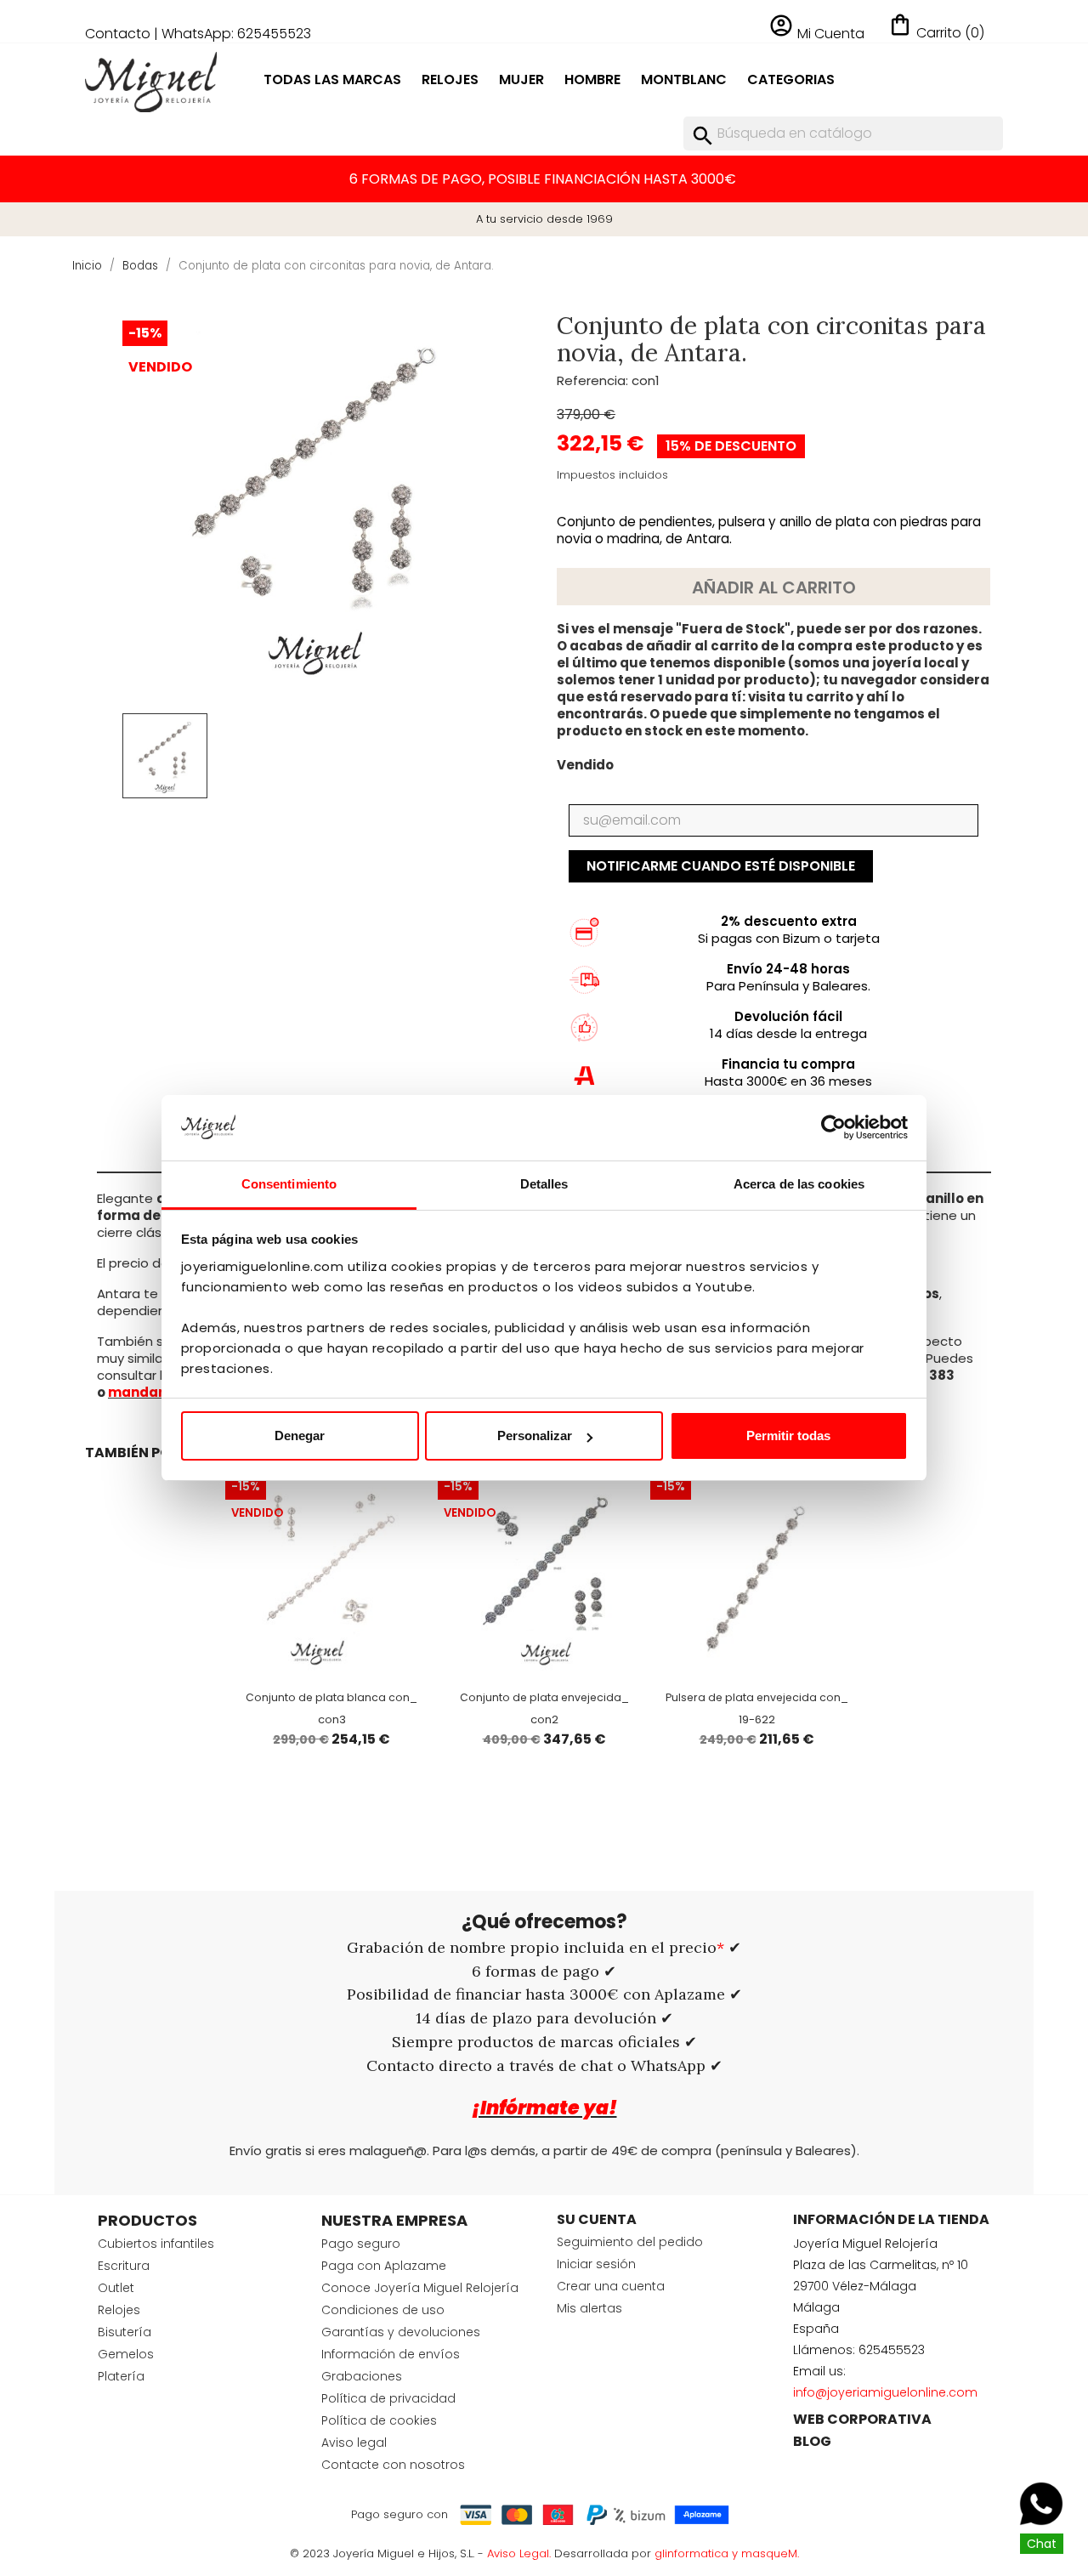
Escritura (124, 2266)
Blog (812, 2441)
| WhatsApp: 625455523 (232, 34)
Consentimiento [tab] (289, 1184)
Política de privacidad (388, 2398)
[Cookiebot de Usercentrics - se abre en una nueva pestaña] (833, 1128)
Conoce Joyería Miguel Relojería (420, 2288)
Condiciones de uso (383, 2310)
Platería (121, 2376)
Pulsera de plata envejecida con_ (757, 1697)
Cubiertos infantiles (156, 2244)
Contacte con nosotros (393, 2465)
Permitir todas (788, 1436)
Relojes (450, 79)
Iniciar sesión (596, 2264)
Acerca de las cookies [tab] (799, 1184)
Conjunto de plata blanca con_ (331, 1697)
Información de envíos (391, 2354)
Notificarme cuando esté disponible (721, 866)
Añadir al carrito (774, 587)
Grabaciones (362, 2376)
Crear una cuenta (611, 2286)
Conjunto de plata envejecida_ (544, 1697)
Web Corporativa (862, 2419)
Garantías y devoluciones (401, 2332)
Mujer (521, 79)
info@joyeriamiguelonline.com (885, 2392)
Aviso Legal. (519, 2553)
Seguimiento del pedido (630, 2242)
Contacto (118, 34)
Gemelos (126, 2354)
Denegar (300, 1436)
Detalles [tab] (544, 1184)
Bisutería (125, 2332)
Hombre (592, 79)
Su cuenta (597, 2219)
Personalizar (535, 1436)
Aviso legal (354, 2443)
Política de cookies (379, 2420)
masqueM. (770, 2553)
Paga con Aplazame (384, 2266)
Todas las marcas (332, 79)
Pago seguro (361, 2244)
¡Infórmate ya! (544, 2108)
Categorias (791, 79)
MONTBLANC (684, 79)
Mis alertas (589, 2308)
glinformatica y (698, 2553)
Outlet (116, 2288)
